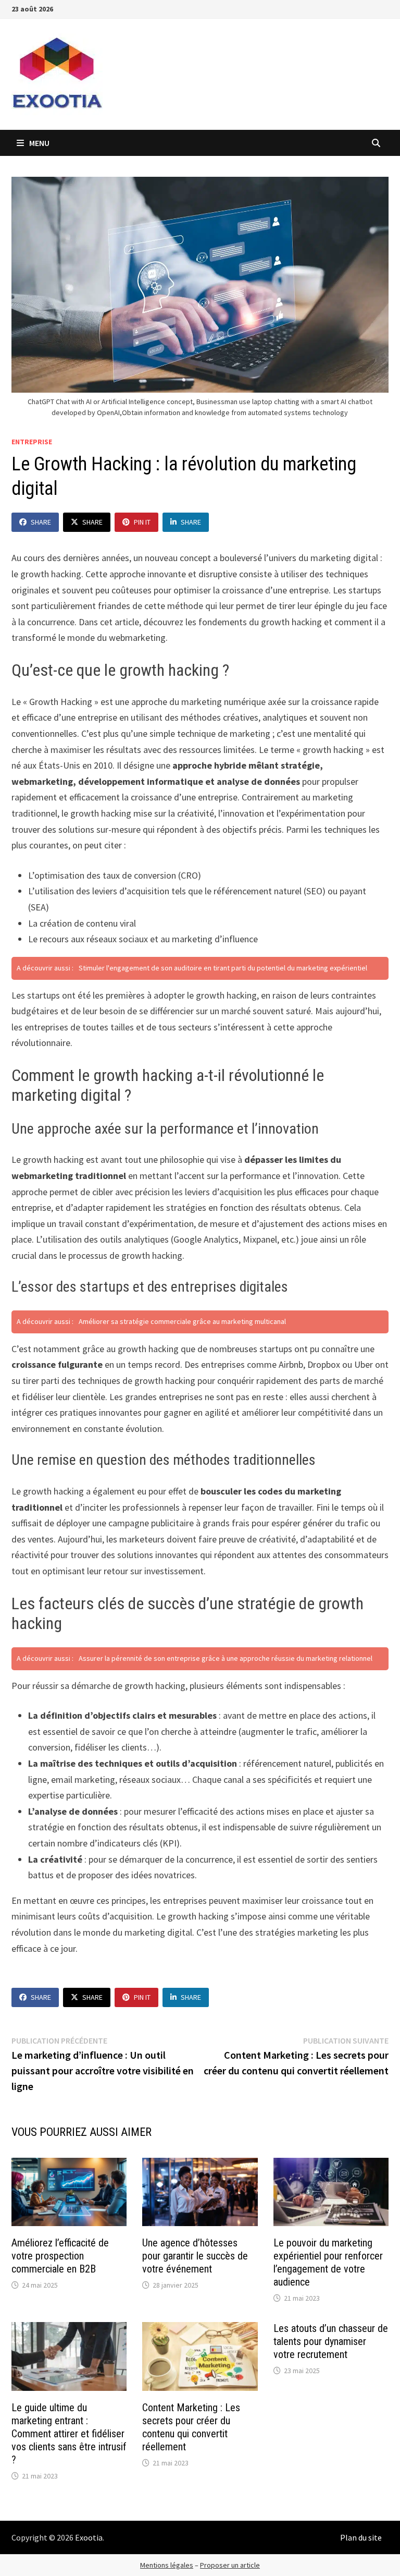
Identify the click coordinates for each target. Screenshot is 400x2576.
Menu (39, 143)
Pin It (142, 522)
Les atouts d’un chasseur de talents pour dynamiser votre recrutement (331, 2341)
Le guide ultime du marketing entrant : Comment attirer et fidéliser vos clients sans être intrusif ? (69, 2434)
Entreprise (32, 442)
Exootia (89, 2537)
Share (41, 522)
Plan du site (361, 2537)
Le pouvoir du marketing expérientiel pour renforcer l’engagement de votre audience (328, 2262)
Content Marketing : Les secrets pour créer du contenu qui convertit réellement (191, 2427)
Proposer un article (230, 2565)
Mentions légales (167, 2565)
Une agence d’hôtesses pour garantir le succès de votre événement (195, 2256)
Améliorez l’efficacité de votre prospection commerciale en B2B (60, 2256)
